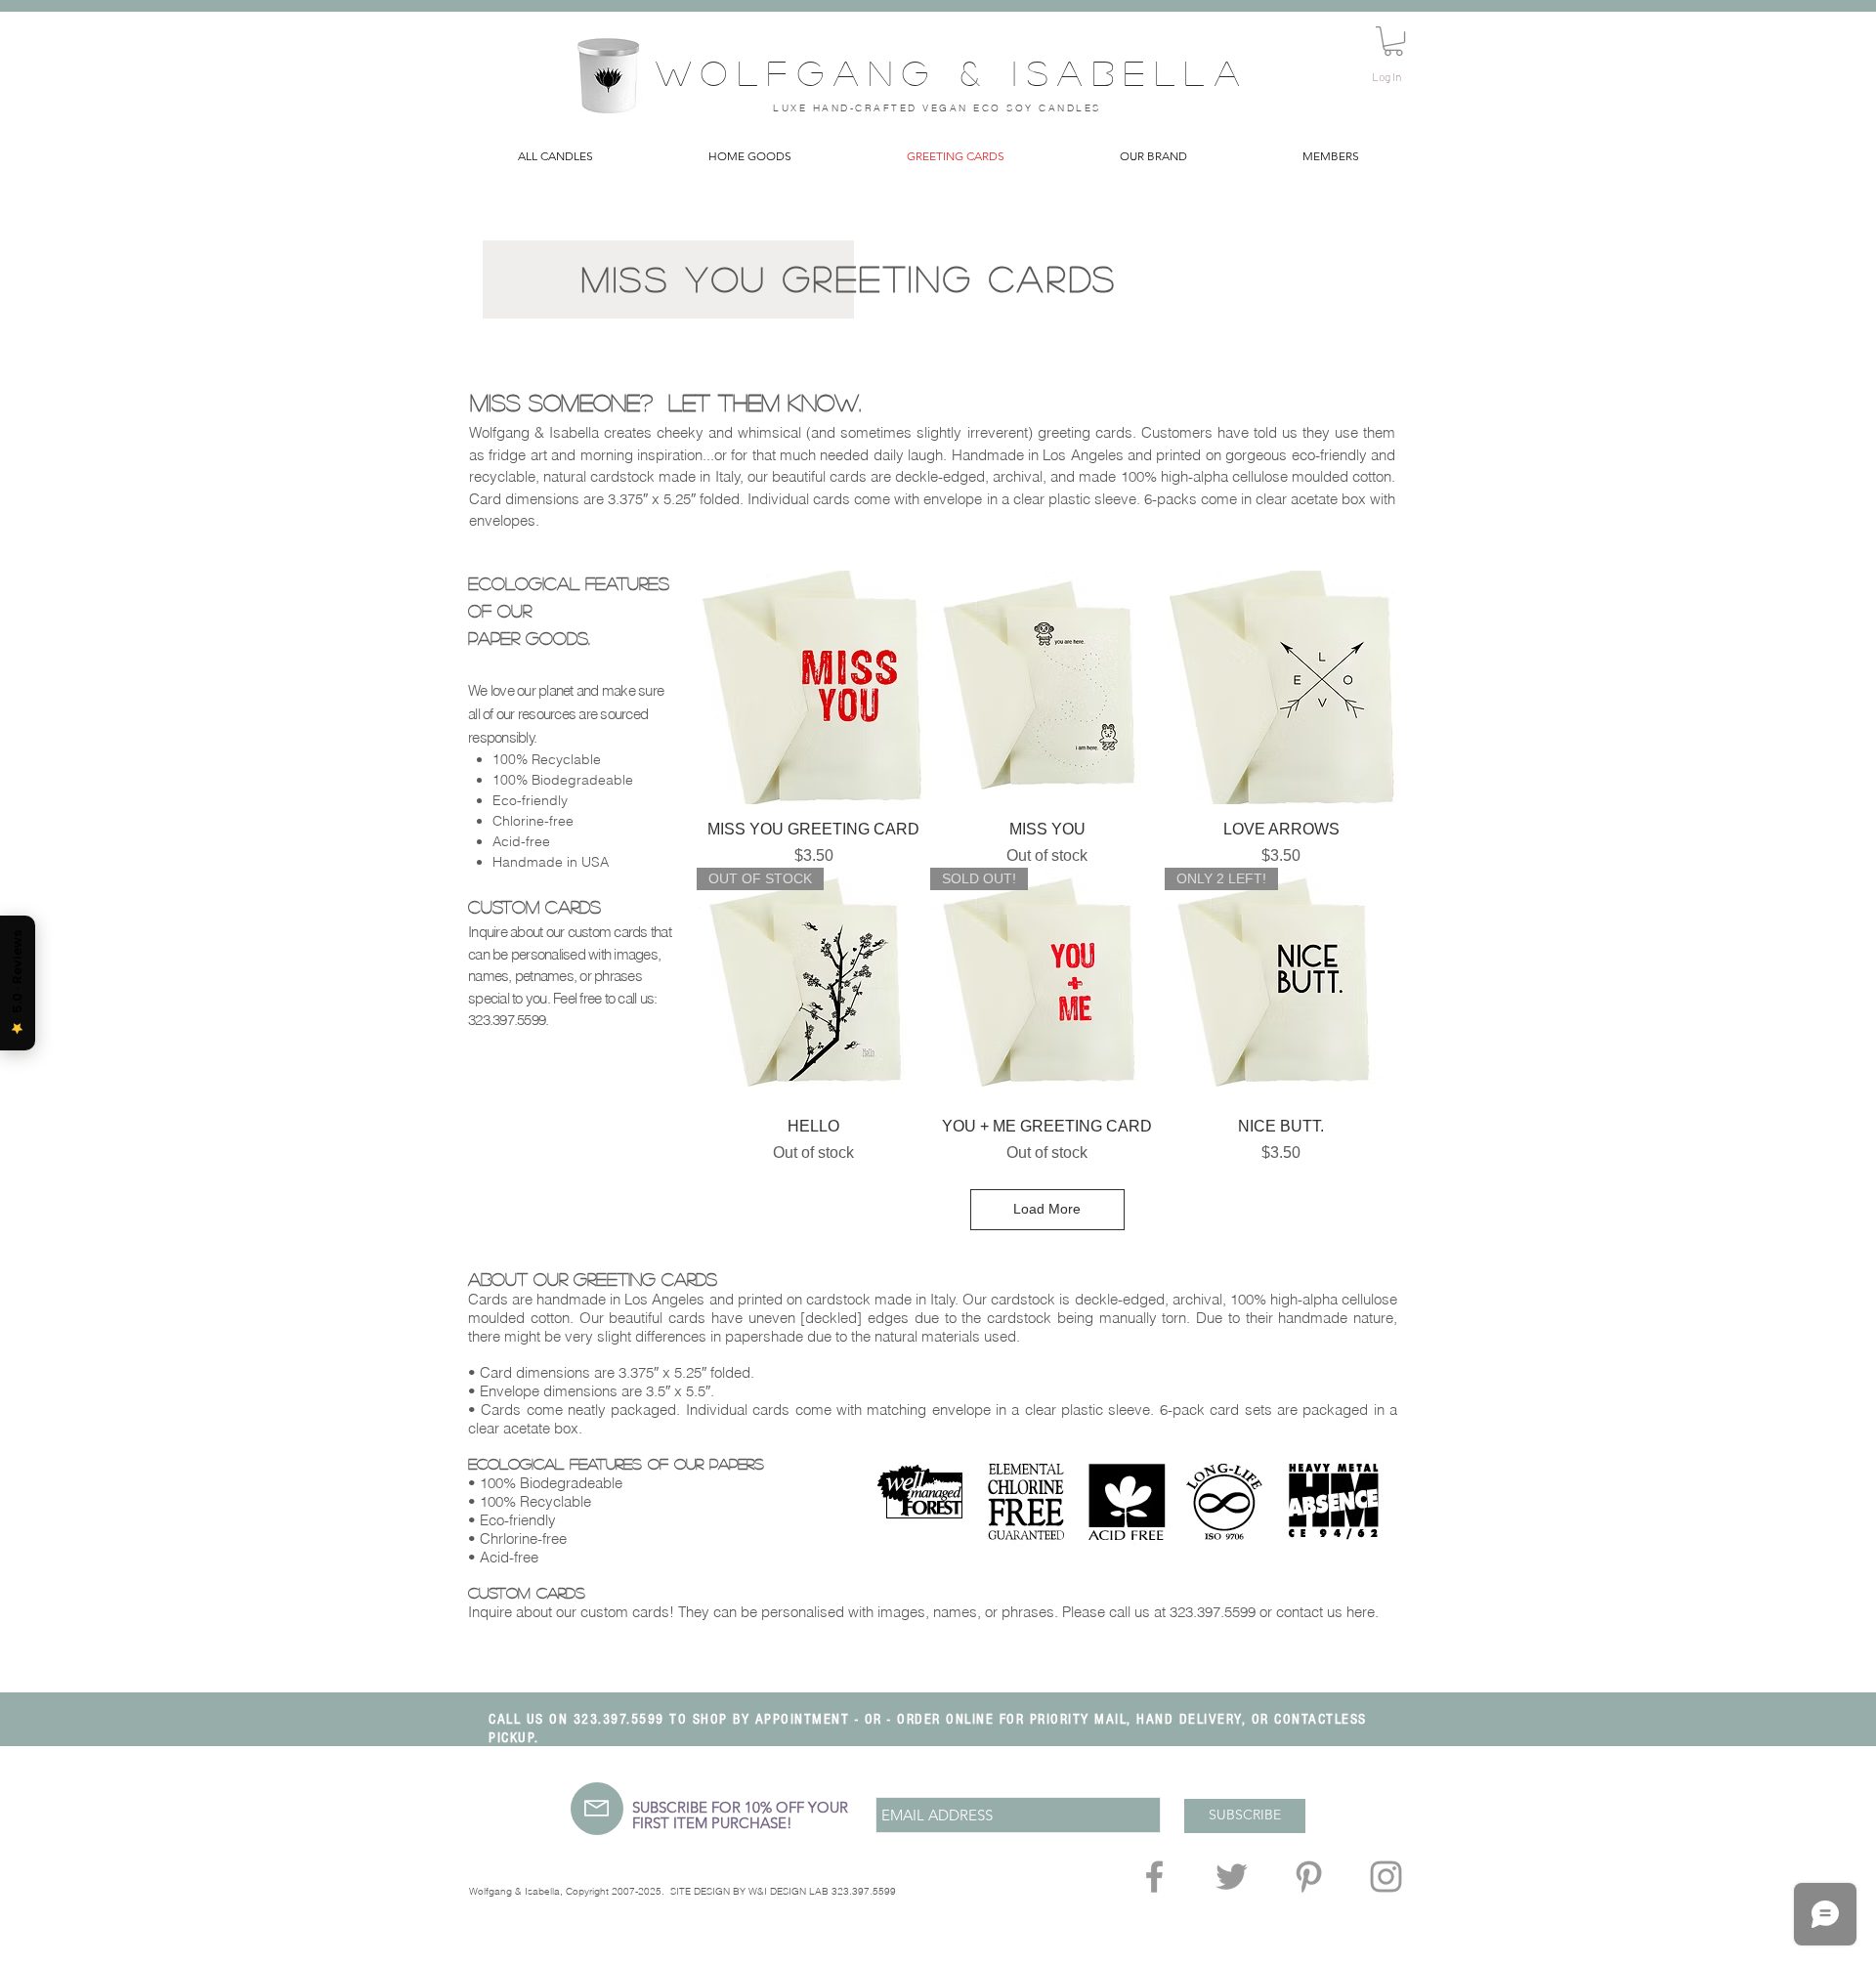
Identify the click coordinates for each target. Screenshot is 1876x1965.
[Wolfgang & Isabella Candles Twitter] (1232, 1877)
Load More (1047, 1209)
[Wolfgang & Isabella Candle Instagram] (1386, 1877)
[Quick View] (813, 687)
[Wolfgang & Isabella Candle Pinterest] (1309, 1877)
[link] (1393, 41)
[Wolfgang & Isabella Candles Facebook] (1154, 1877)
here (1361, 1612)
